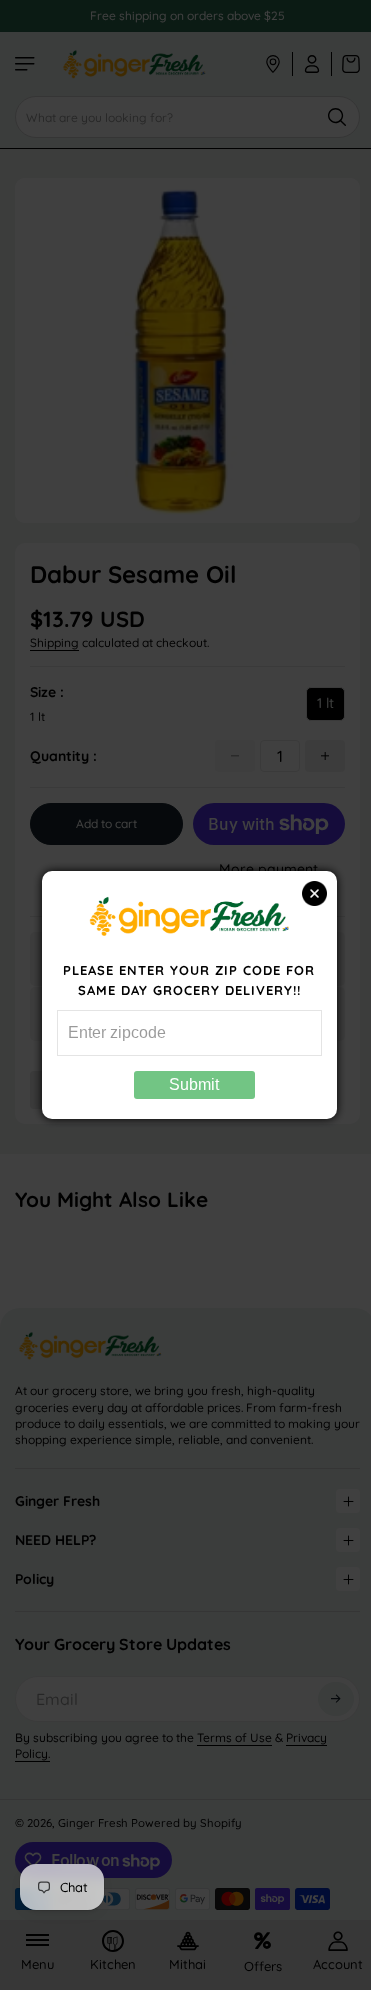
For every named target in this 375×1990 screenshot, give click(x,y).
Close (304, 893)
